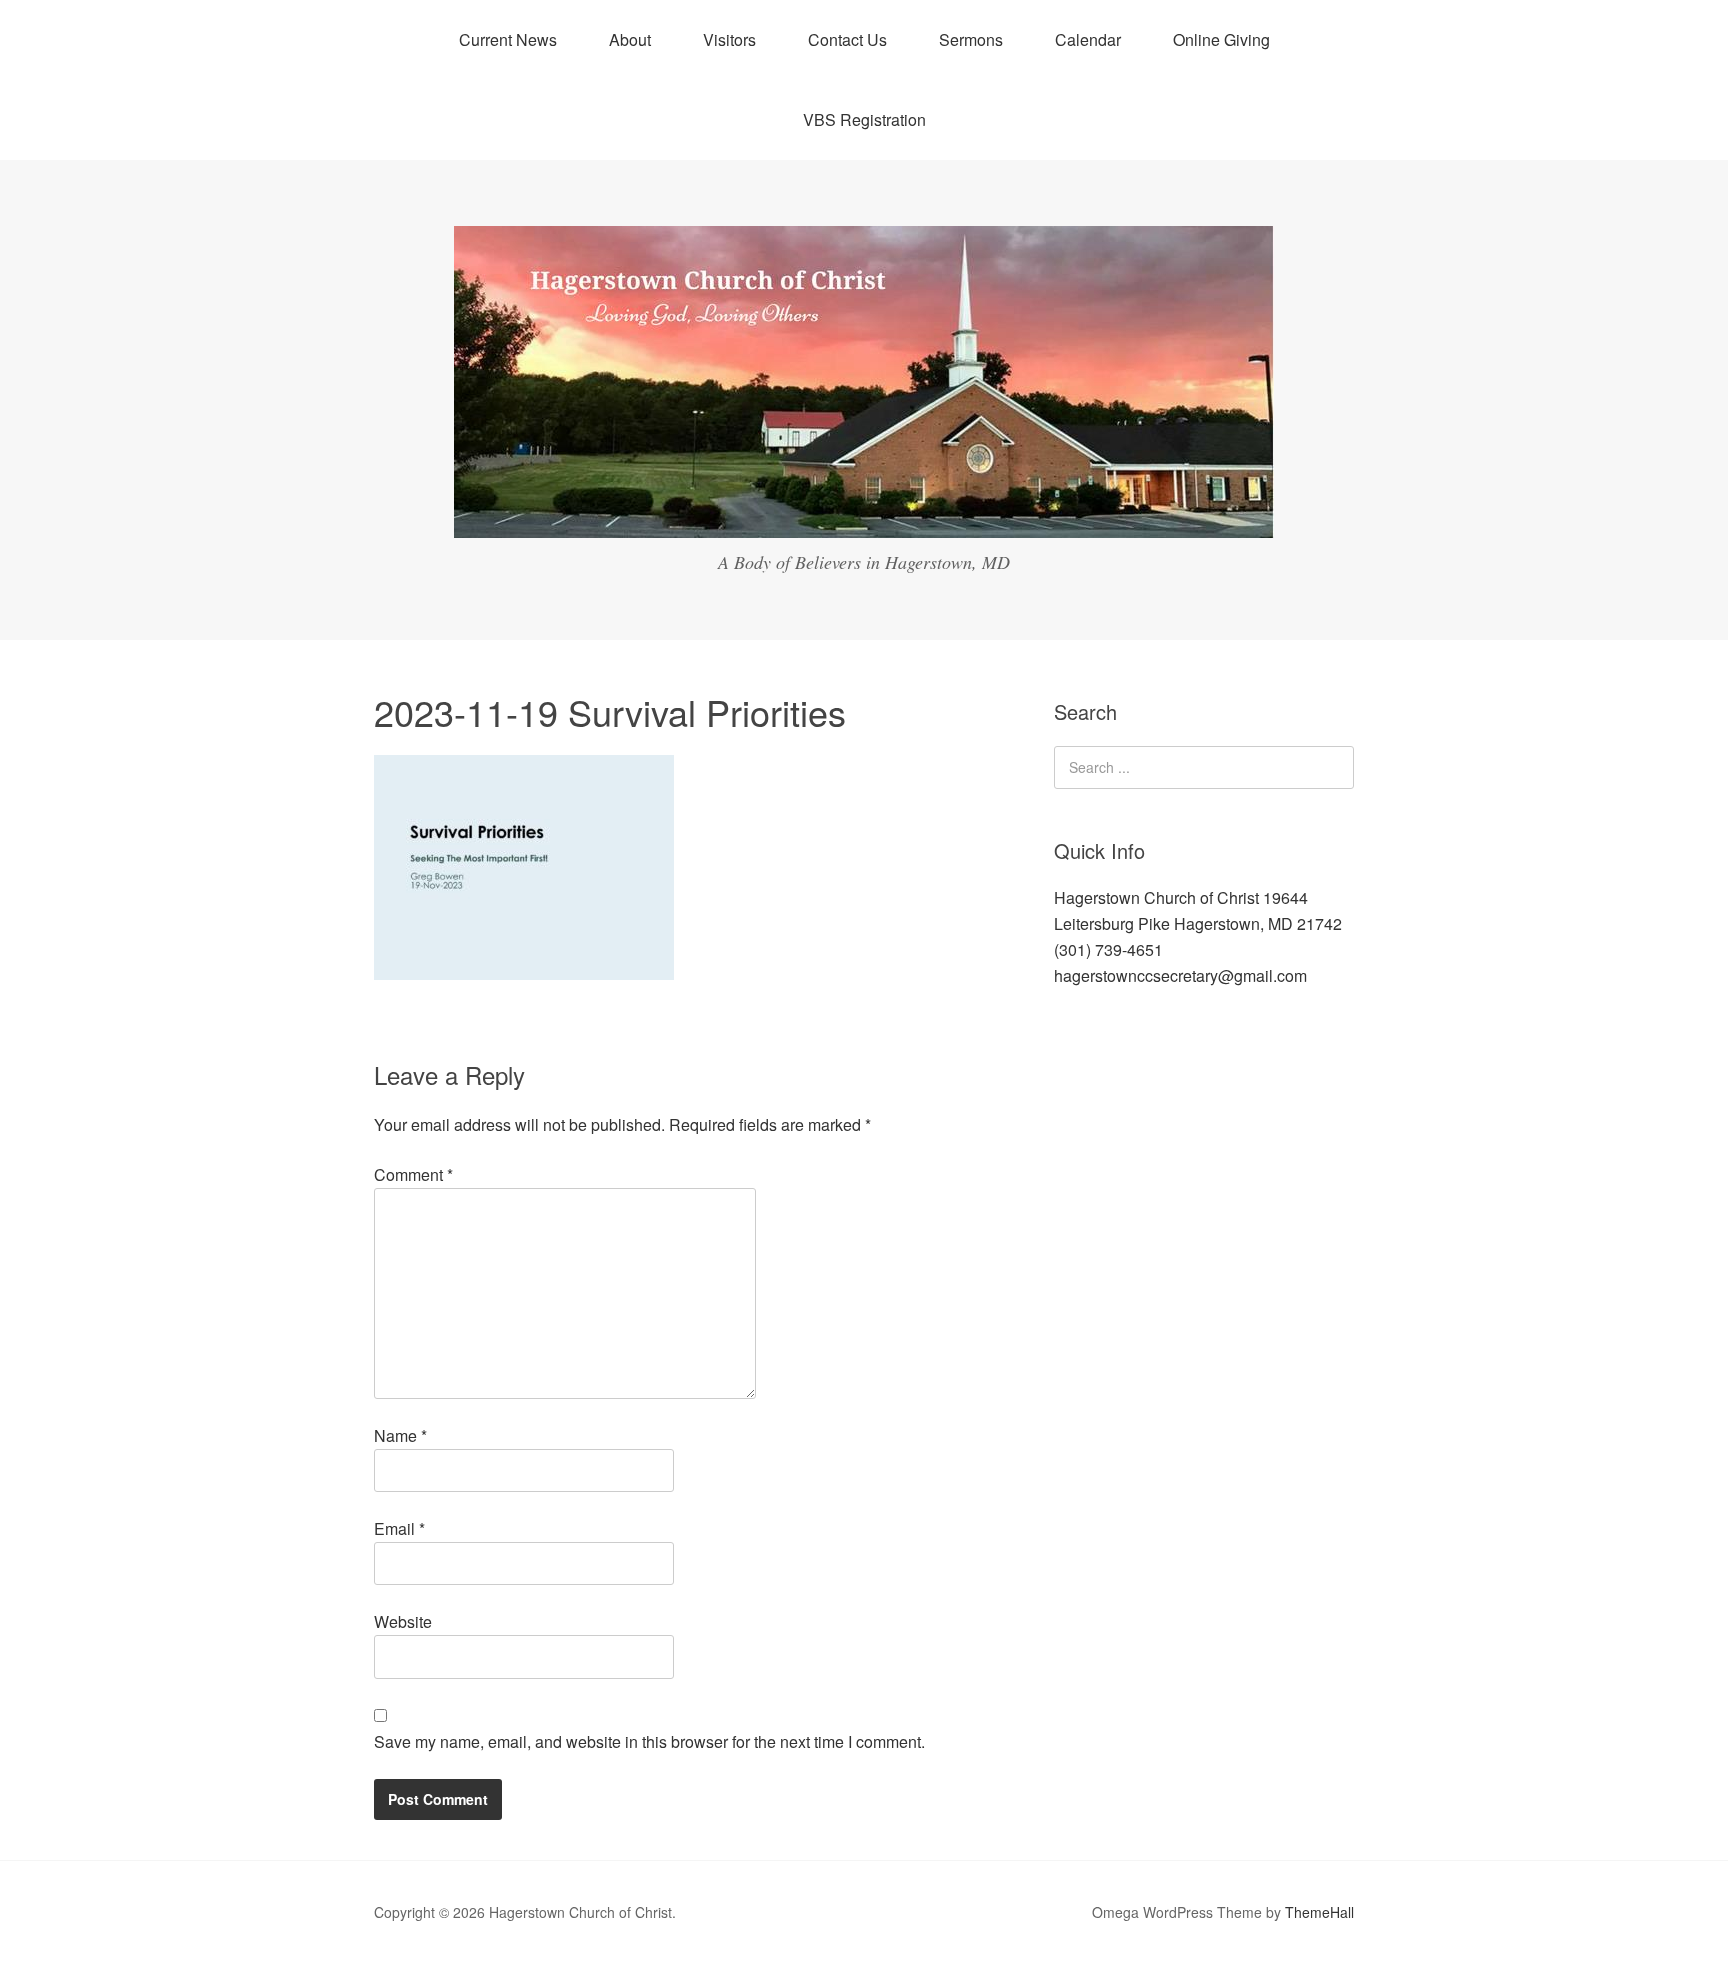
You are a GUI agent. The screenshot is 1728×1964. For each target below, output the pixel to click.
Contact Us (847, 39)
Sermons (971, 39)
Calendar (1088, 39)
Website (403, 1621)
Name (400, 1435)
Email (399, 1528)
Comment (413, 1174)
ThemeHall (1319, 1912)
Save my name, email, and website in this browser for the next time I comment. (649, 1741)
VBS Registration (864, 119)
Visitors (729, 39)
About (630, 39)
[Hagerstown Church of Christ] (864, 519)
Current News (508, 39)
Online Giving (1221, 39)
